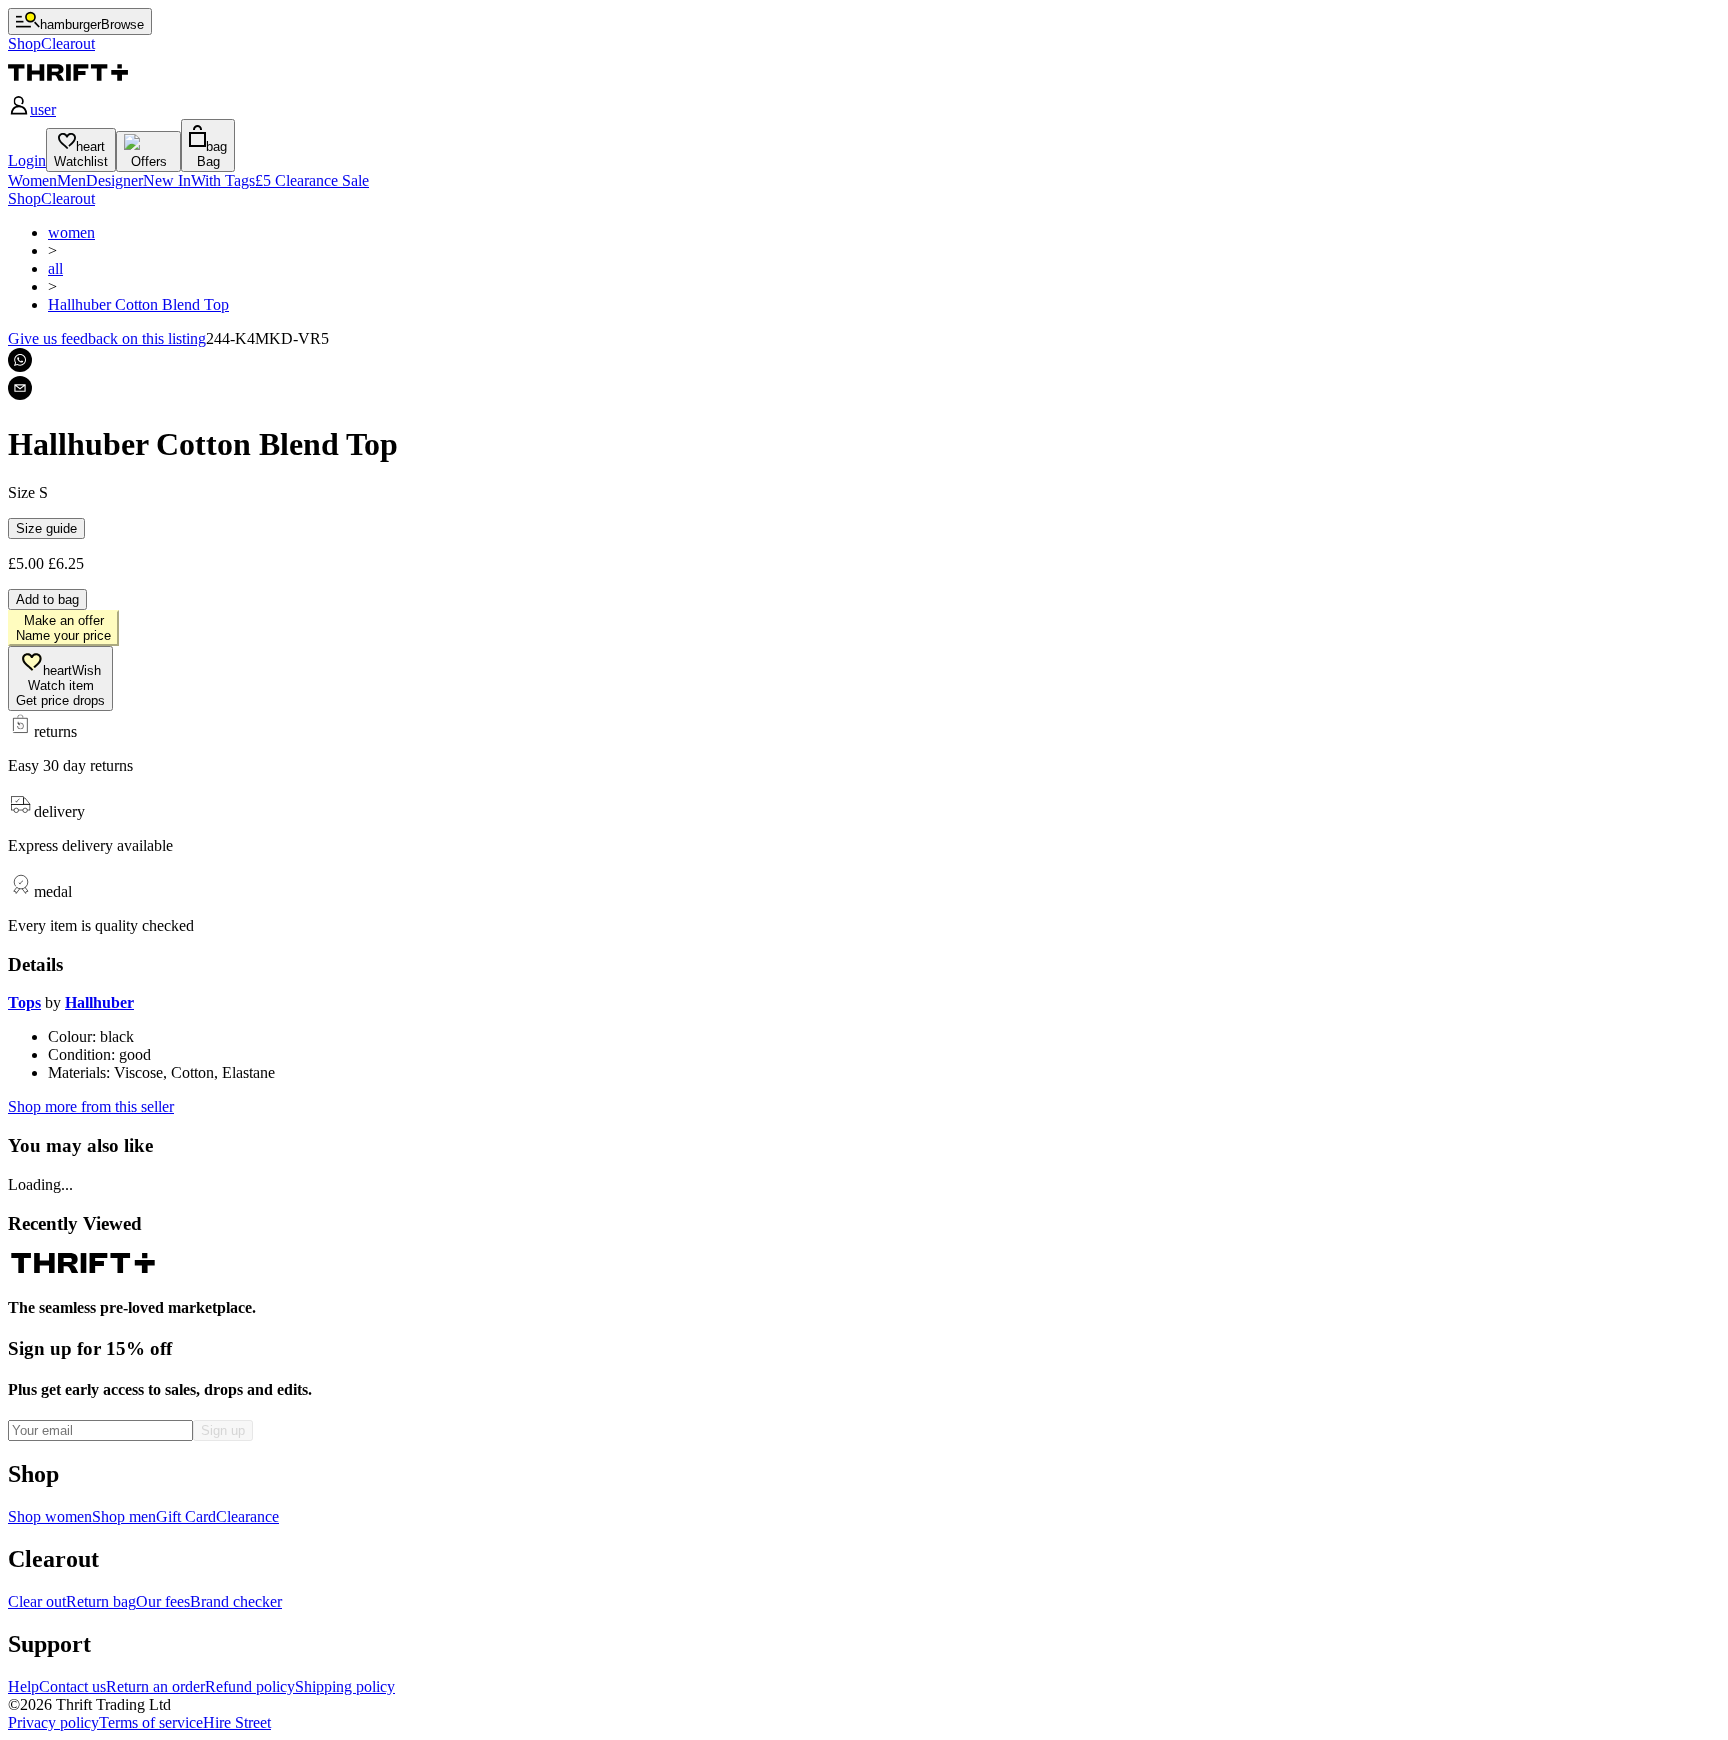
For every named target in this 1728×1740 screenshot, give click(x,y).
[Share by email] (20, 388)
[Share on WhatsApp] (20, 360)
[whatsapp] (20, 360)
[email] (20, 388)
